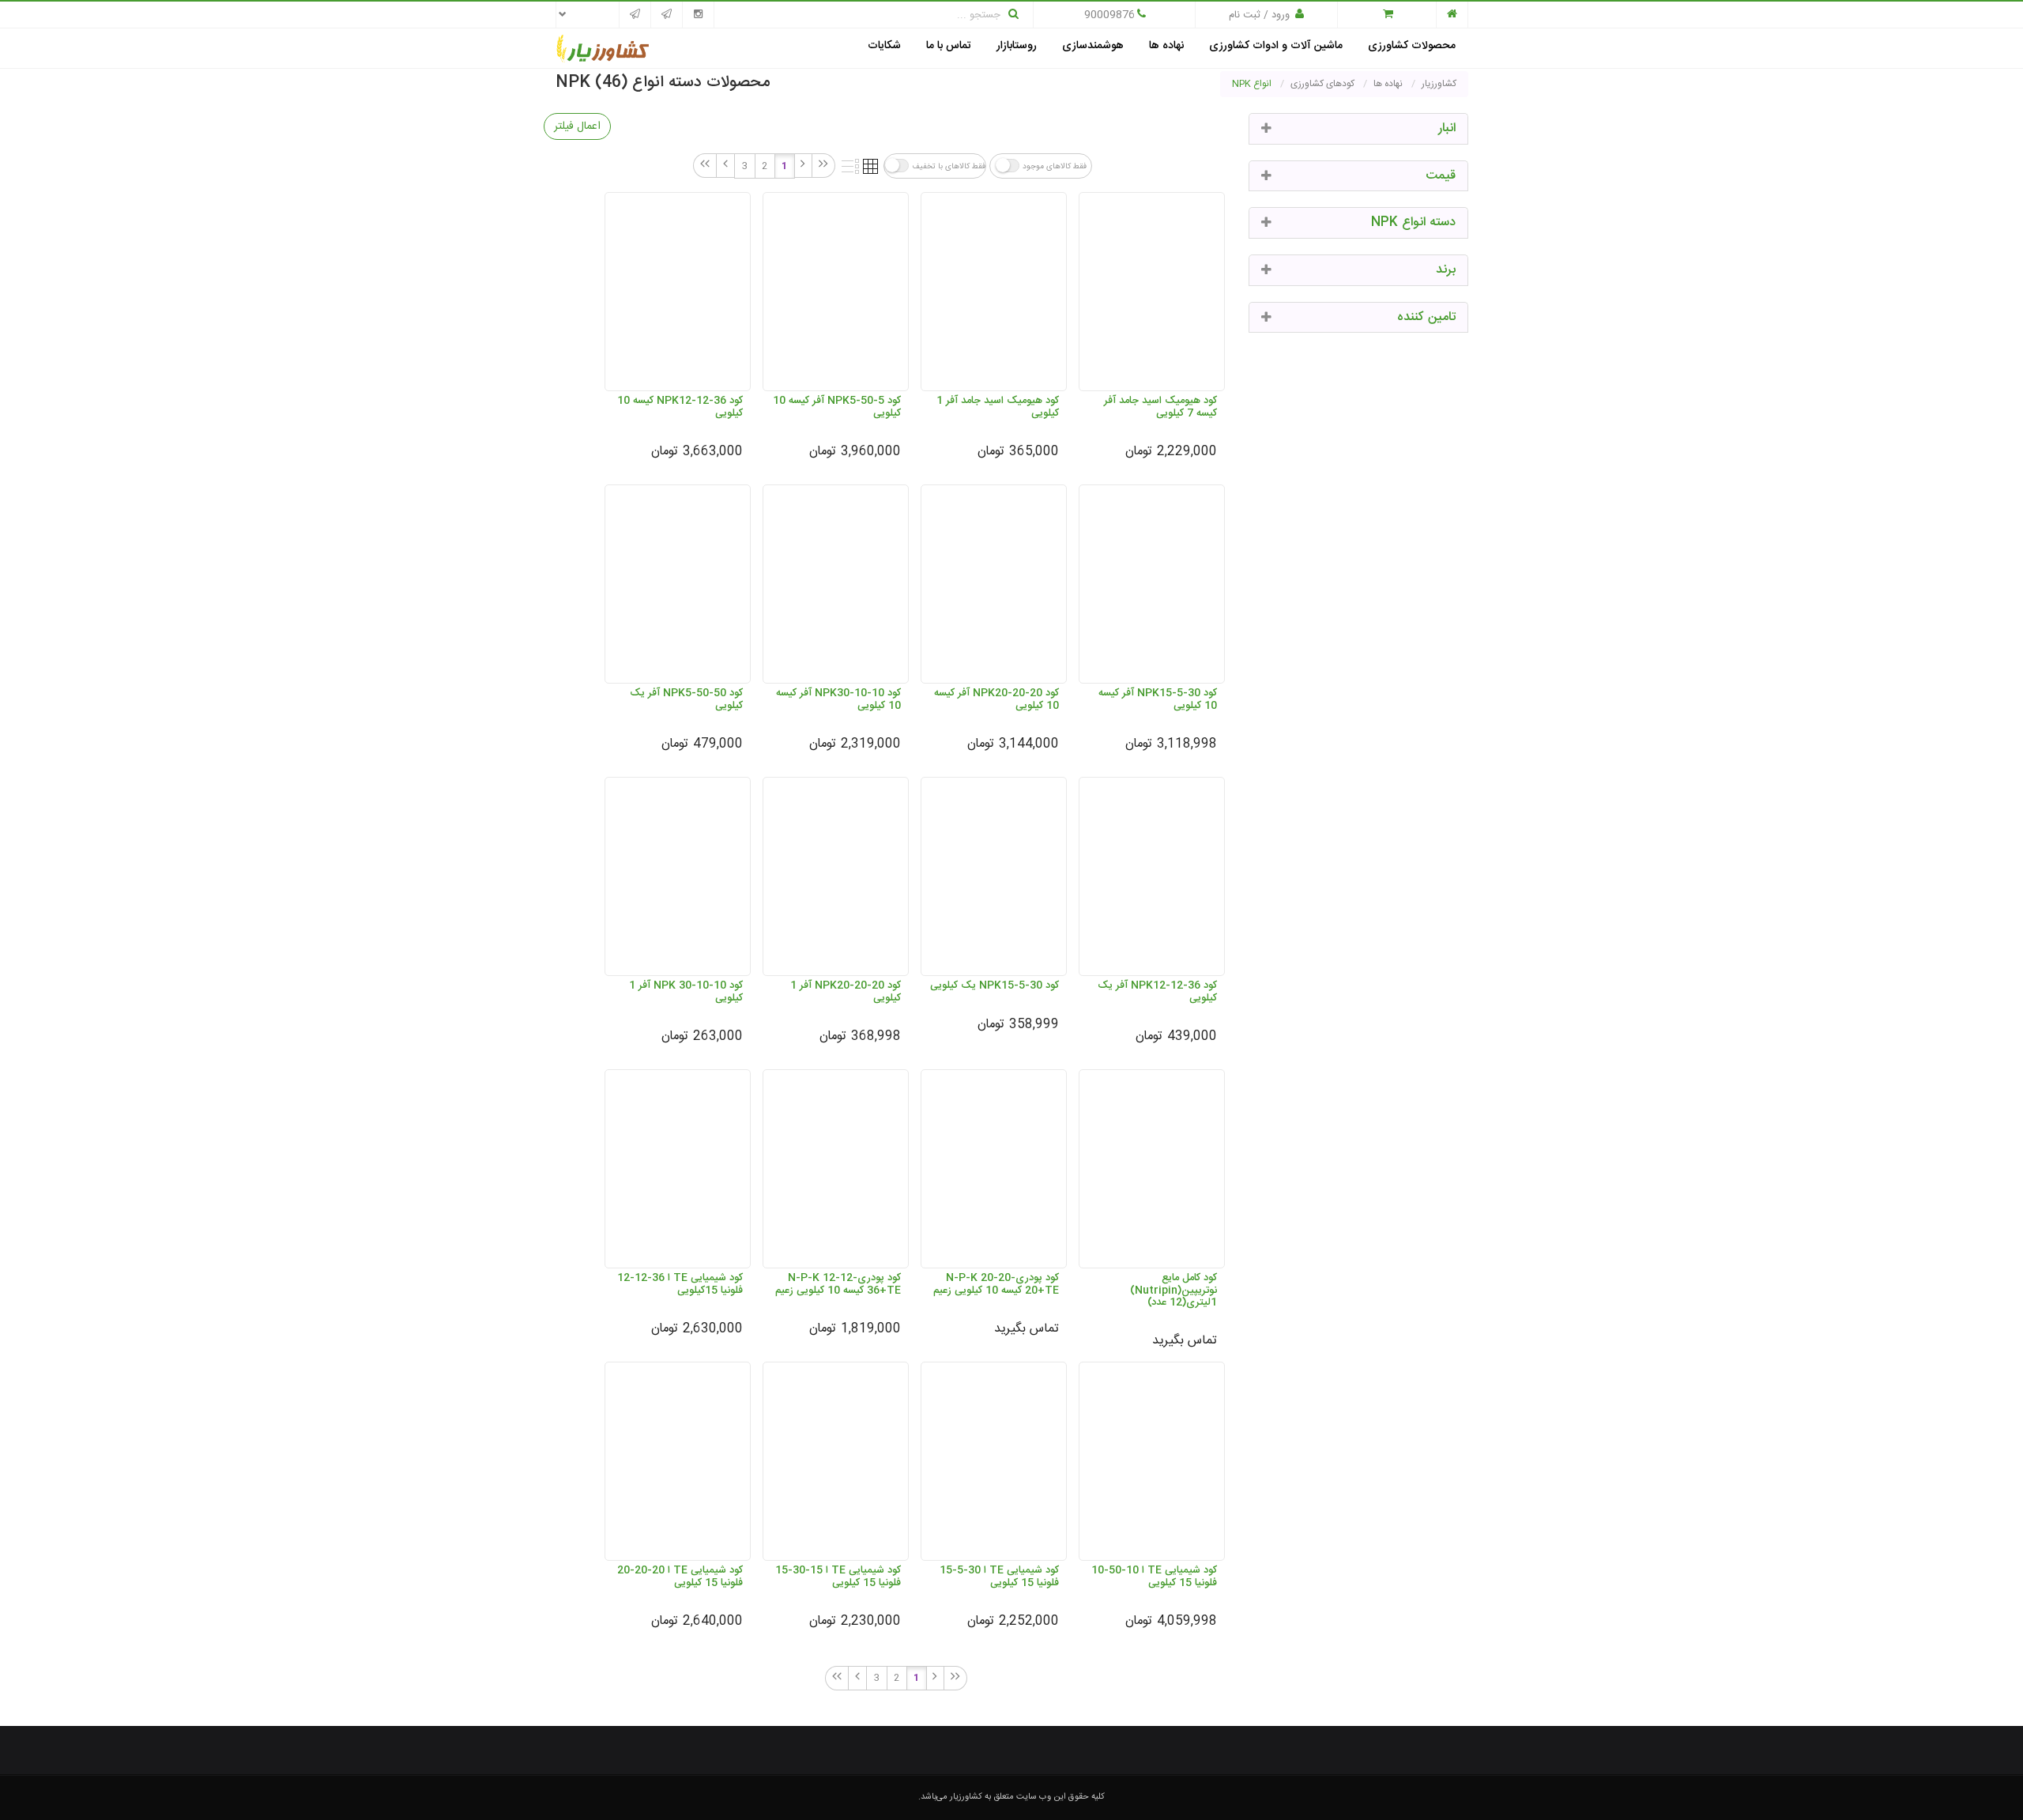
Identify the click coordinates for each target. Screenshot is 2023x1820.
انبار (1447, 128)
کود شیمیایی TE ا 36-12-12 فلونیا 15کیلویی (680, 1284)
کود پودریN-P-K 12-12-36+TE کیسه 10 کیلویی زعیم (838, 1284)
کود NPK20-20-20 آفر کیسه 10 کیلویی (996, 699)
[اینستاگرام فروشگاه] (698, 15)
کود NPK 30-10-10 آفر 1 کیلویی (686, 991)
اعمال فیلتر (577, 126)
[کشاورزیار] (603, 50)
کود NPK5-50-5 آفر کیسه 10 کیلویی (837, 407)
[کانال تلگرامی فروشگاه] (667, 15)
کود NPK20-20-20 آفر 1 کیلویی (846, 991)
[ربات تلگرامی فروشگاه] (635, 15)
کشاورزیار (966, 1797)
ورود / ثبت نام (1259, 15)
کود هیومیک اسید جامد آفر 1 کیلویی (998, 407)
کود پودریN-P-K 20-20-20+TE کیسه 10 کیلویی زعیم (996, 1284)
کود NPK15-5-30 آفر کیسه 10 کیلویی (1158, 699)
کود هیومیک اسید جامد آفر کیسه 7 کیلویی (1160, 407)
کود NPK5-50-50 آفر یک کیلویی (686, 699)
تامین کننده (1426, 317)
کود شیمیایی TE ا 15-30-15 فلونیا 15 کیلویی (838, 1576)
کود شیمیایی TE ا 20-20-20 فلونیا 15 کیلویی (680, 1576)
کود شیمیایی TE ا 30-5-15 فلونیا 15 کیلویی (999, 1576)
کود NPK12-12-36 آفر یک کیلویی (1157, 991)
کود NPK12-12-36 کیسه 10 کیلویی (680, 407)
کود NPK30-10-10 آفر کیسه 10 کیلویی (838, 699)
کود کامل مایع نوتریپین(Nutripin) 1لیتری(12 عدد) (1173, 1290)
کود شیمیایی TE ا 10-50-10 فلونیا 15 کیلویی (1154, 1576)
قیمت (1441, 176)
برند (1446, 270)
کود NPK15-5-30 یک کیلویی (995, 985)
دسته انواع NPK (1413, 222)
